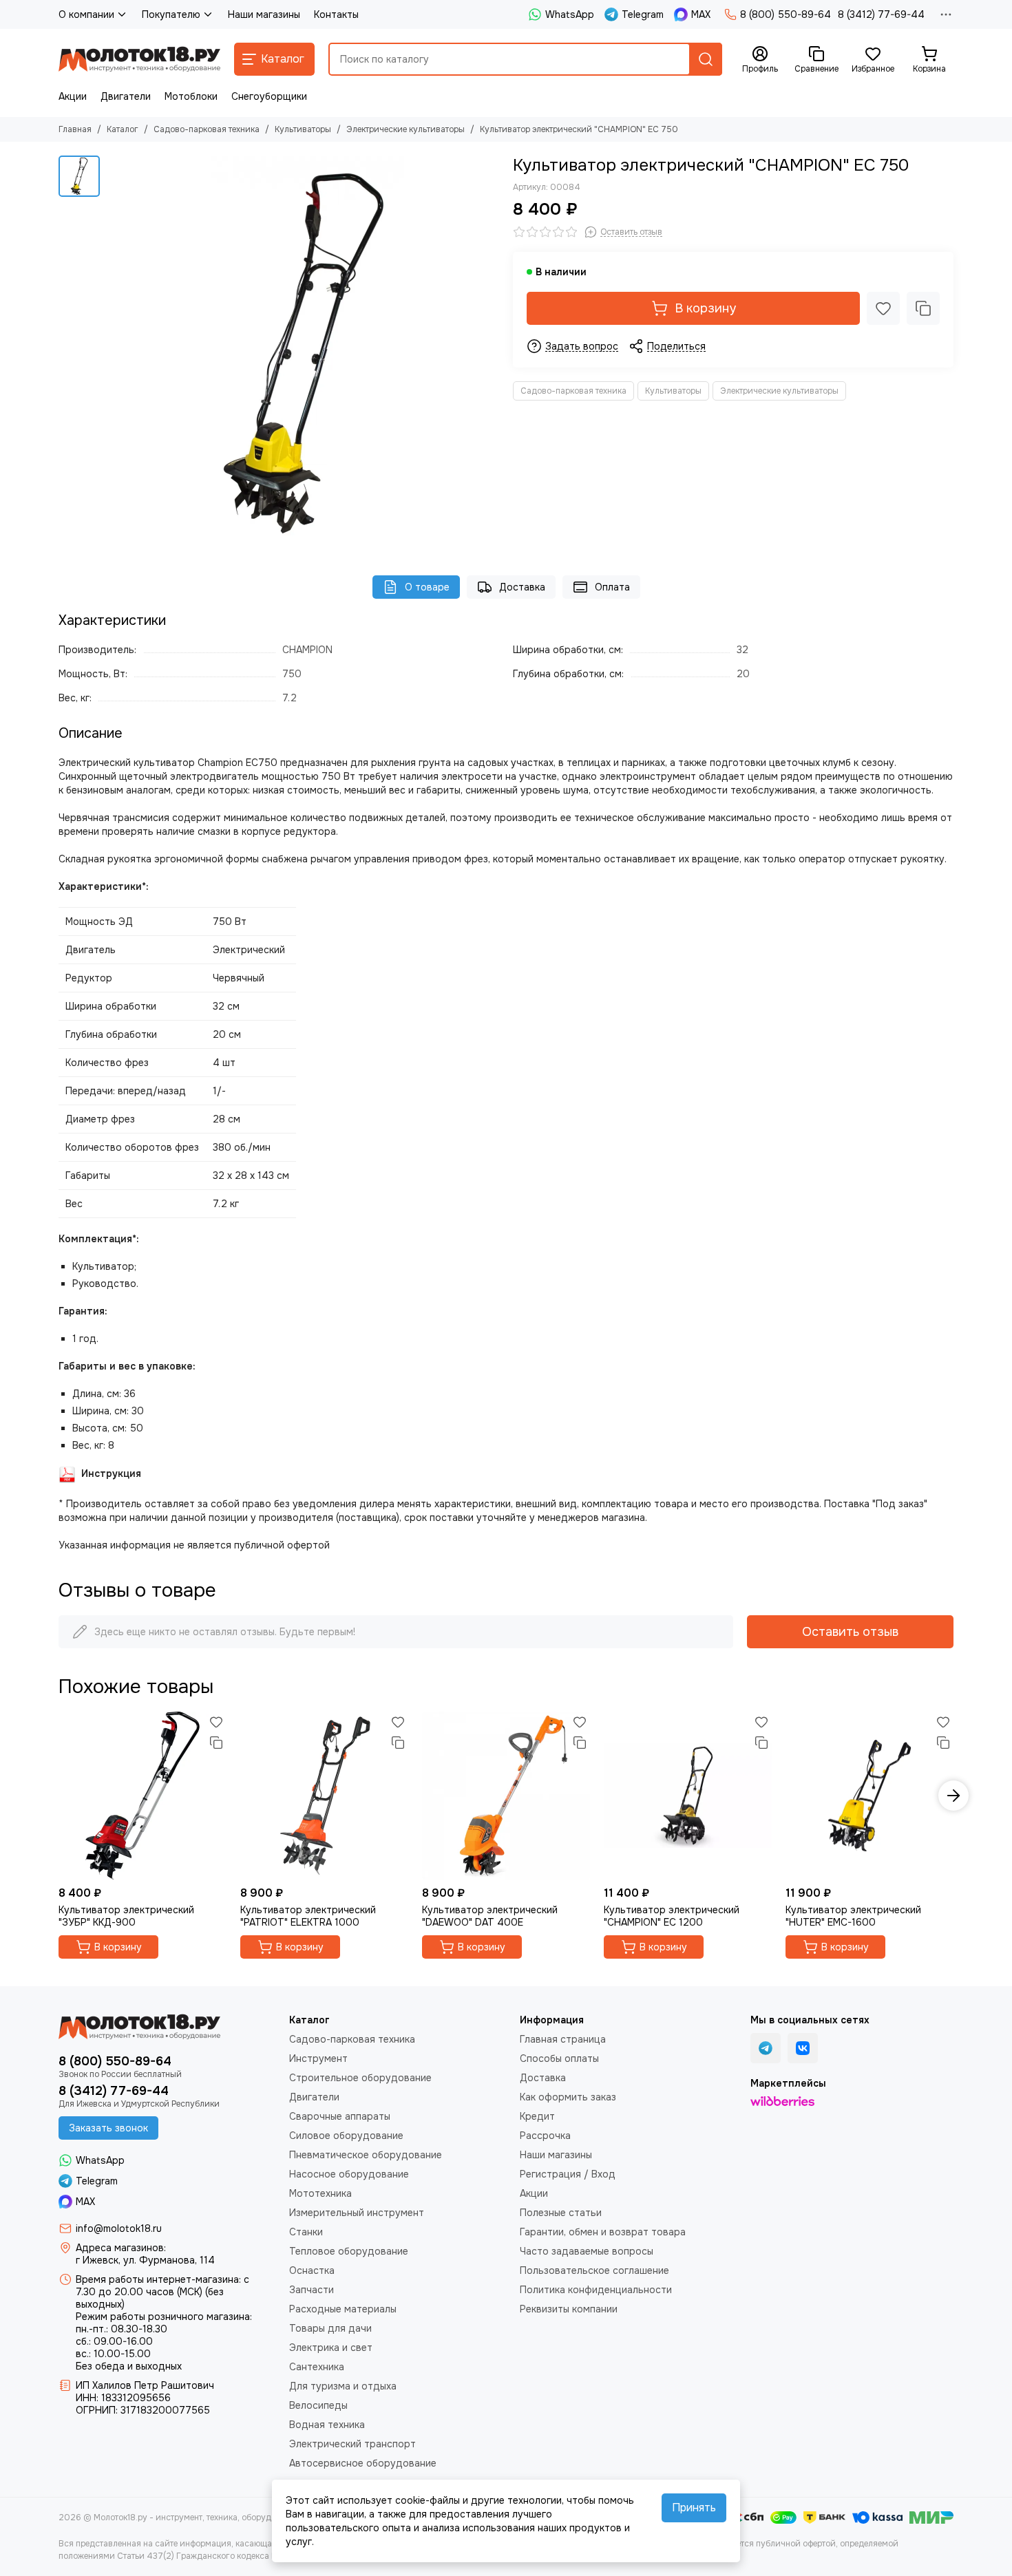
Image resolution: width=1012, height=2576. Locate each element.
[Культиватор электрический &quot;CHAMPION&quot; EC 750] (303, 352)
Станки (306, 2232)
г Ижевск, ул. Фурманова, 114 (145, 2260)
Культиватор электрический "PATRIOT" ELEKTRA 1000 (308, 1916)
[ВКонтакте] (803, 2048)
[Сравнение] (923, 308)
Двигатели (126, 96)
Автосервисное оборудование (363, 2463)
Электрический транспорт (352, 2444)
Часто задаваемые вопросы (587, 2251)
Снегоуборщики (269, 96)
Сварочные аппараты (340, 2116)
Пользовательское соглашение (594, 2270)
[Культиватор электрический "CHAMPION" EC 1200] (688, 1796)
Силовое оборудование (346, 2136)
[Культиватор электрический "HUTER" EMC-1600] (869, 1796)
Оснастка (312, 2270)
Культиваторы (303, 129)
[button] (59, 1796)
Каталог (123, 129)
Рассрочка (545, 2136)
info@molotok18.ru (119, 2228)
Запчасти (312, 2290)
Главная (75, 129)
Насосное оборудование (349, 2174)
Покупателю (171, 14)
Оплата (612, 587)
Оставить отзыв (850, 1632)
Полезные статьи (561, 2213)
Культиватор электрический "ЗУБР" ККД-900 (126, 1916)
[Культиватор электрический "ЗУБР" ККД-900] (143, 1796)
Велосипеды (318, 2405)
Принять (694, 2508)
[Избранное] (883, 308)
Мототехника (320, 2193)
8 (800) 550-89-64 (786, 14)
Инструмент (318, 2058)
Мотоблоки (191, 96)
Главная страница (563, 2039)
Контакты (336, 14)
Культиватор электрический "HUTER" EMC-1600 (853, 1916)
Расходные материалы (343, 2309)
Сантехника (317, 2367)
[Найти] (706, 59)
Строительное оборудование (360, 2078)
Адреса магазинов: (121, 2248)
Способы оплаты (559, 2058)
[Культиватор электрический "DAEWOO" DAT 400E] (506, 1796)
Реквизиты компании (569, 2309)
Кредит (537, 2116)
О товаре (427, 587)
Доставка (522, 587)
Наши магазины (264, 14)
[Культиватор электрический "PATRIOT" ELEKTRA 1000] (324, 1796)
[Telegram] (766, 2048)
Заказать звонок (108, 2128)
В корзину (705, 308)
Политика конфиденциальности (596, 2290)
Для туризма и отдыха (343, 2386)
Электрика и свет (331, 2348)
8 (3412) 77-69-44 (881, 14)
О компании (86, 14)
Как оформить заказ (568, 2097)
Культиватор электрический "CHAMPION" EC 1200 (672, 1916)
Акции (73, 96)
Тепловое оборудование (349, 2251)
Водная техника (327, 2425)
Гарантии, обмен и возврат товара (603, 2232)
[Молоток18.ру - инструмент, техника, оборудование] (139, 59)
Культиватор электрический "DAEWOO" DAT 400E (490, 1916)
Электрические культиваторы (405, 129)
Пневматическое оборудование (366, 2155)
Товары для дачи (330, 2328)
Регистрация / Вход (568, 2174)
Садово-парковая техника (207, 129)
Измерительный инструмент (357, 2213)
